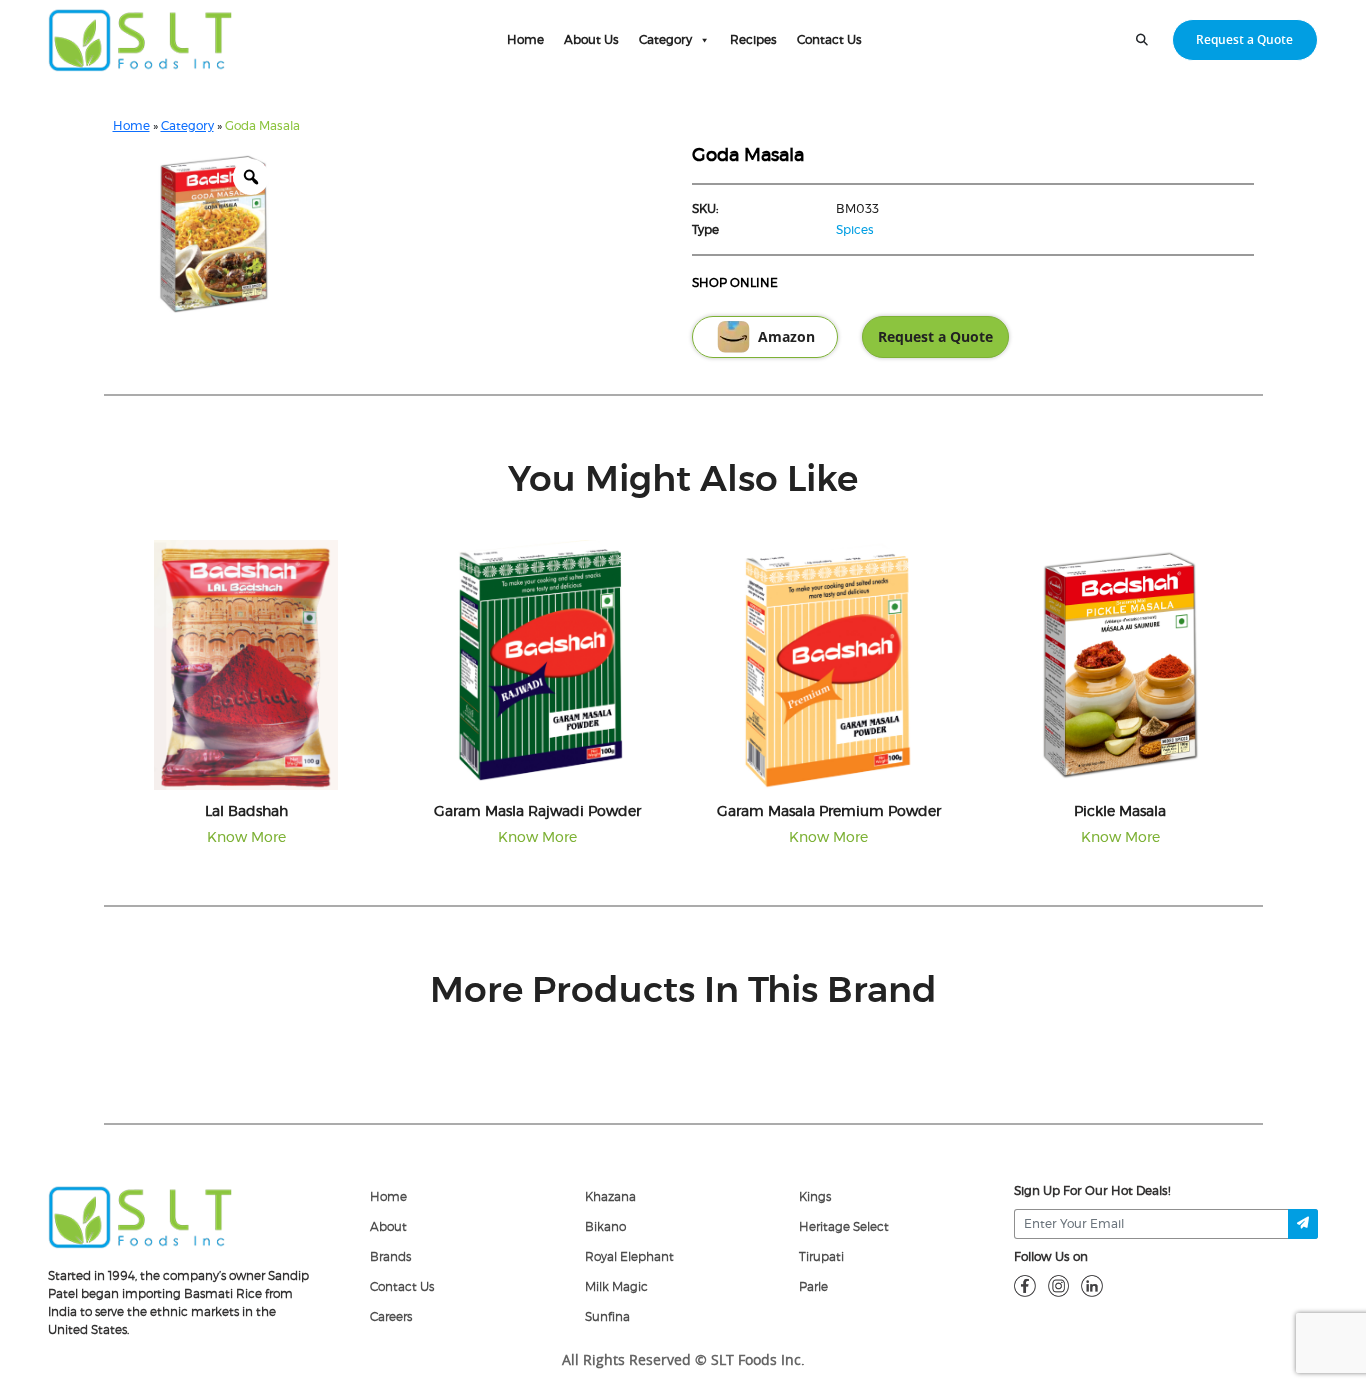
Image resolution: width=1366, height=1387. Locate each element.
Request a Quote (1244, 39)
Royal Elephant (629, 1257)
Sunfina (607, 1317)
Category (665, 40)
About (388, 1227)
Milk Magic (616, 1287)
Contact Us (829, 40)
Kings (815, 1197)
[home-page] (140, 40)
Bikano (605, 1227)
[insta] (1059, 1285)
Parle (813, 1287)
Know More (246, 838)
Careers (391, 1317)
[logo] (140, 1216)
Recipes (753, 40)
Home (525, 40)
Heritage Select (844, 1227)
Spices (855, 230)
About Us (591, 40)
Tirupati (821, 1257)
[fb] (1025, 1285)
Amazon (786, 337)
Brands (390, 1257)
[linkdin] (1092, 1285)
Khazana (610, 1197)
